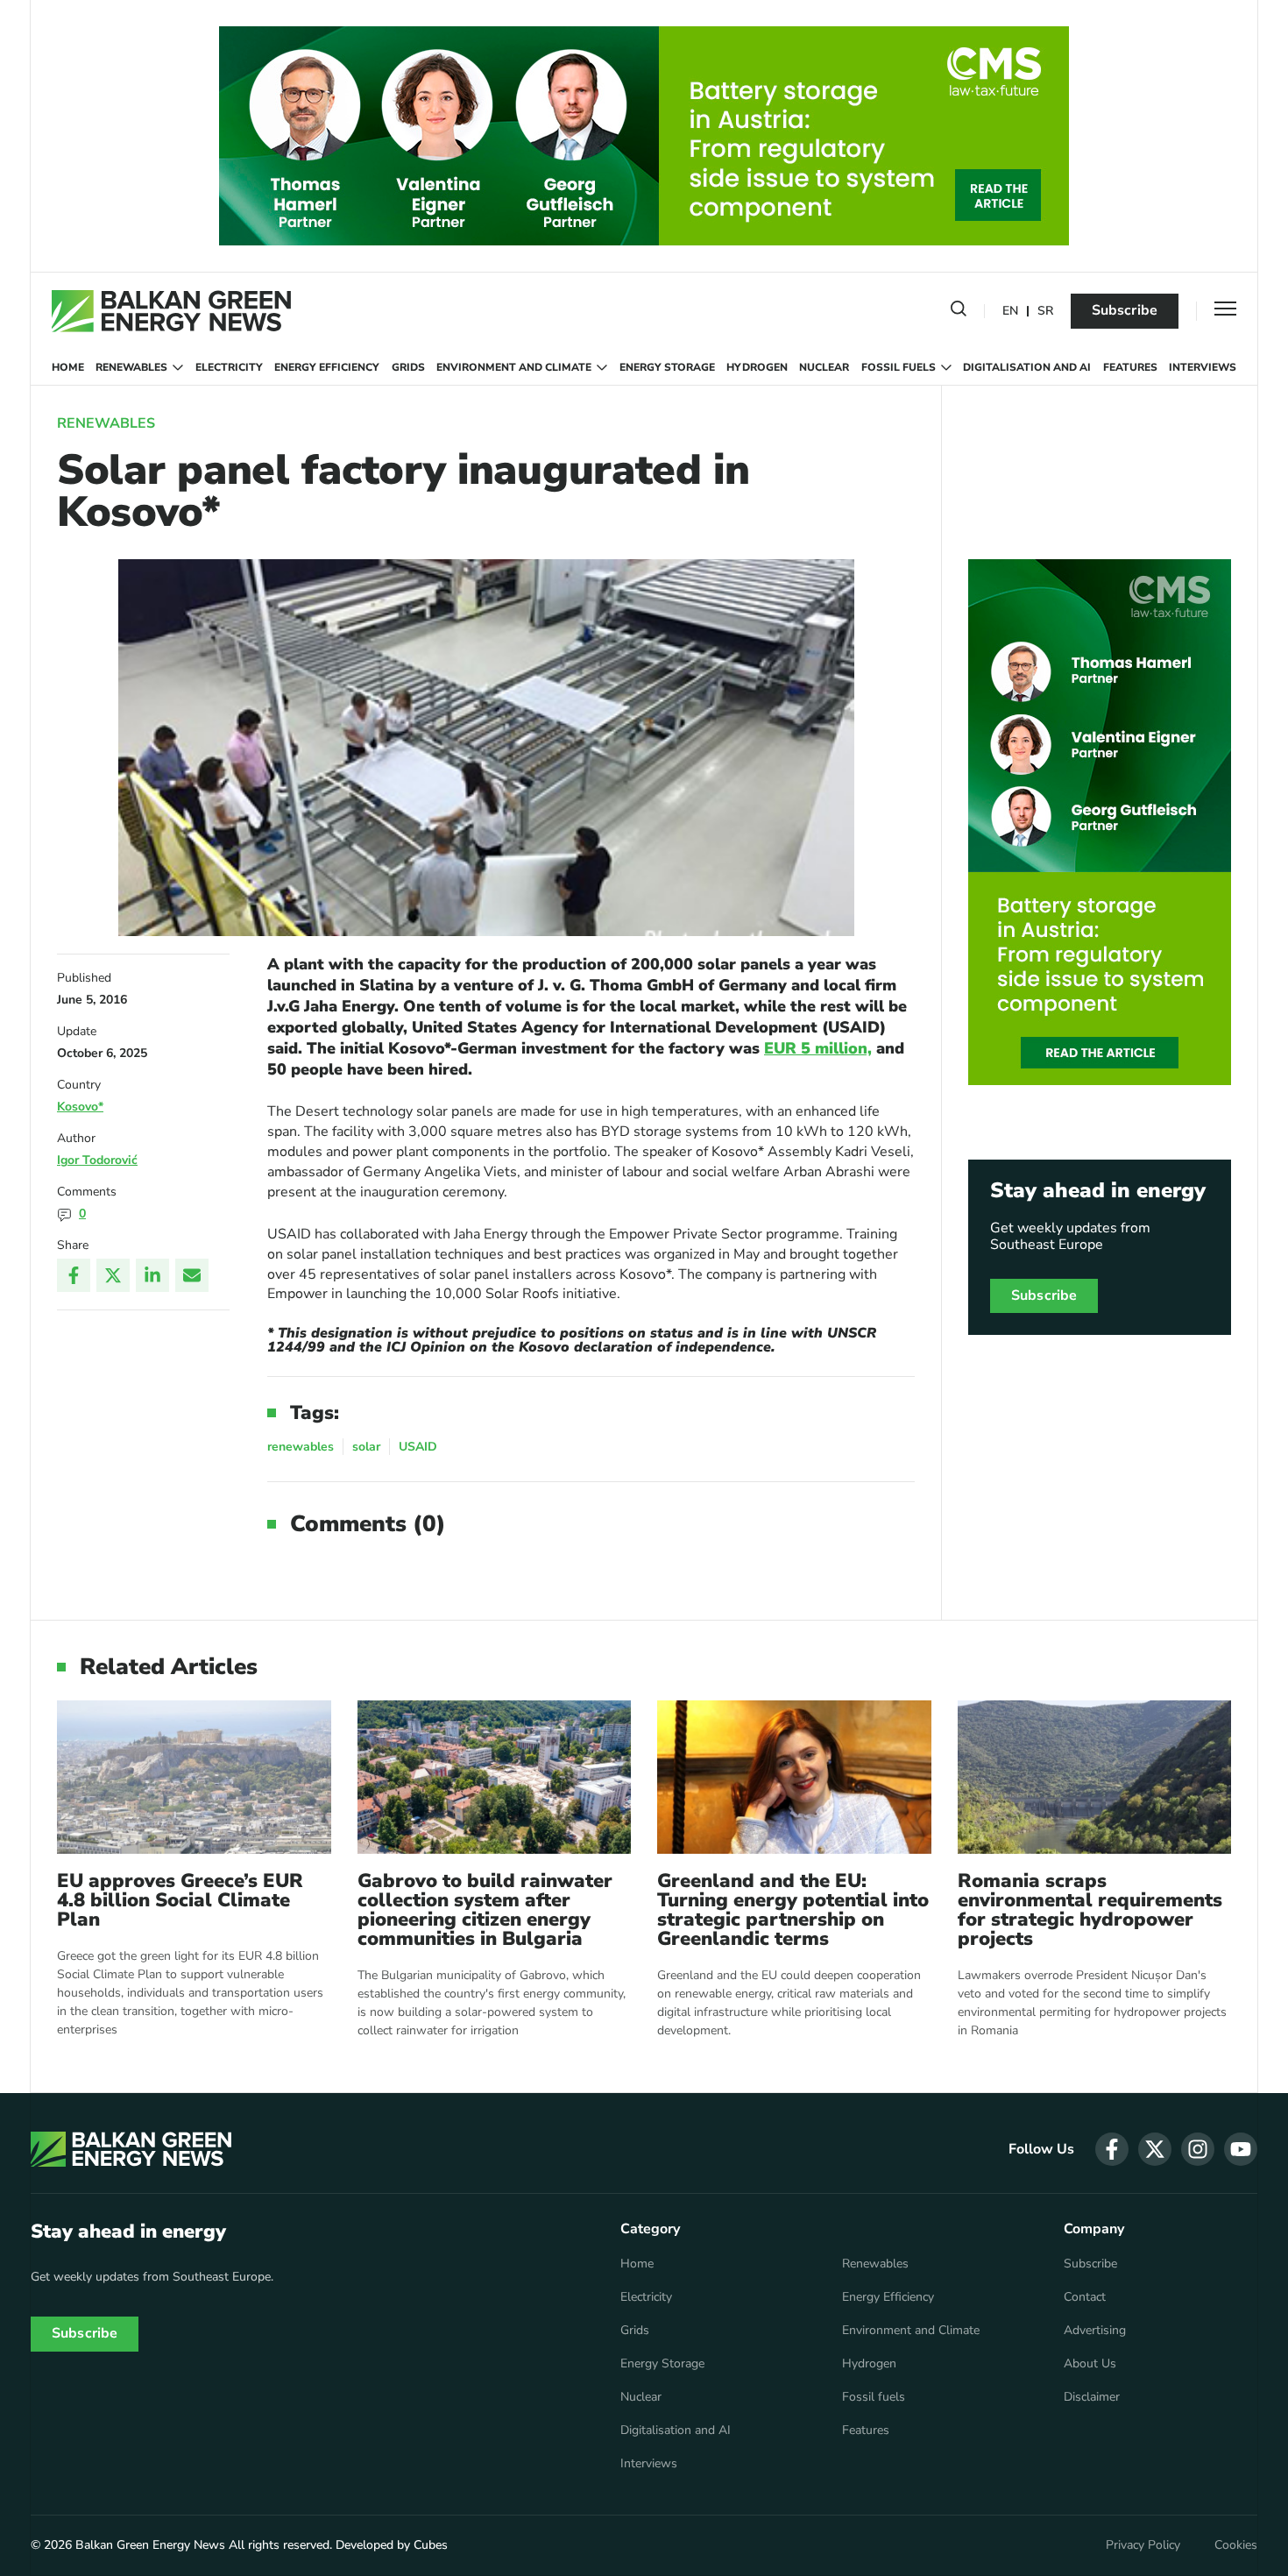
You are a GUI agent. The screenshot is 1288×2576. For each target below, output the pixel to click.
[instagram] (1198, 2149)
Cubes (431, 2545)
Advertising (1095, 2331)
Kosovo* (80, 1107)
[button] (959, 312)
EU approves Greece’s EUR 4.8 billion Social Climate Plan (180, 1900)
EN (1010, 312)
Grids (408, 367)
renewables (301, 1447)
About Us (1090, 2364)
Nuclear (824, 367)
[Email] (192, 1275)
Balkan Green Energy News (150, 2545)
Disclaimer (1092, 2397)
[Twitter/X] (113, 1275)
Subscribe (1125, 310)
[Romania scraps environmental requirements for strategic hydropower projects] (1095, 1777)
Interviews (1203, 367)
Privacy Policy (1143, 2545)
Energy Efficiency (327, 367)
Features (1130, 367)
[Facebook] (74, 1275)
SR (1045, 312)
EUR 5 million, (818, 1048)
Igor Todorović (97, 1160)
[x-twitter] (1155, 2149)
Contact (1085, 2297)
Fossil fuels (899, 367)
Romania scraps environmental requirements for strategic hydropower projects (1090, 1910)
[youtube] (1241, 2149)
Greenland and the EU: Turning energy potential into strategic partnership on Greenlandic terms (793, 1910)
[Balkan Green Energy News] (171, 311)
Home (68, 367)
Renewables (131, 367)
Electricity (229, 367)
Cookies (1236, 2545)
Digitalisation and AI (1027, 367)
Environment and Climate (514, 367)
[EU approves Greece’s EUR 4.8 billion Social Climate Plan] (194, 1777)
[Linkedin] (152, 1275)
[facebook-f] (1112, 2149)
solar (366, 1447)
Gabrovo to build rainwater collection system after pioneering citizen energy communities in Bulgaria (485, 1910)
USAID (418, 1447)
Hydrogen (757, 367)
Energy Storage (667, 367)
